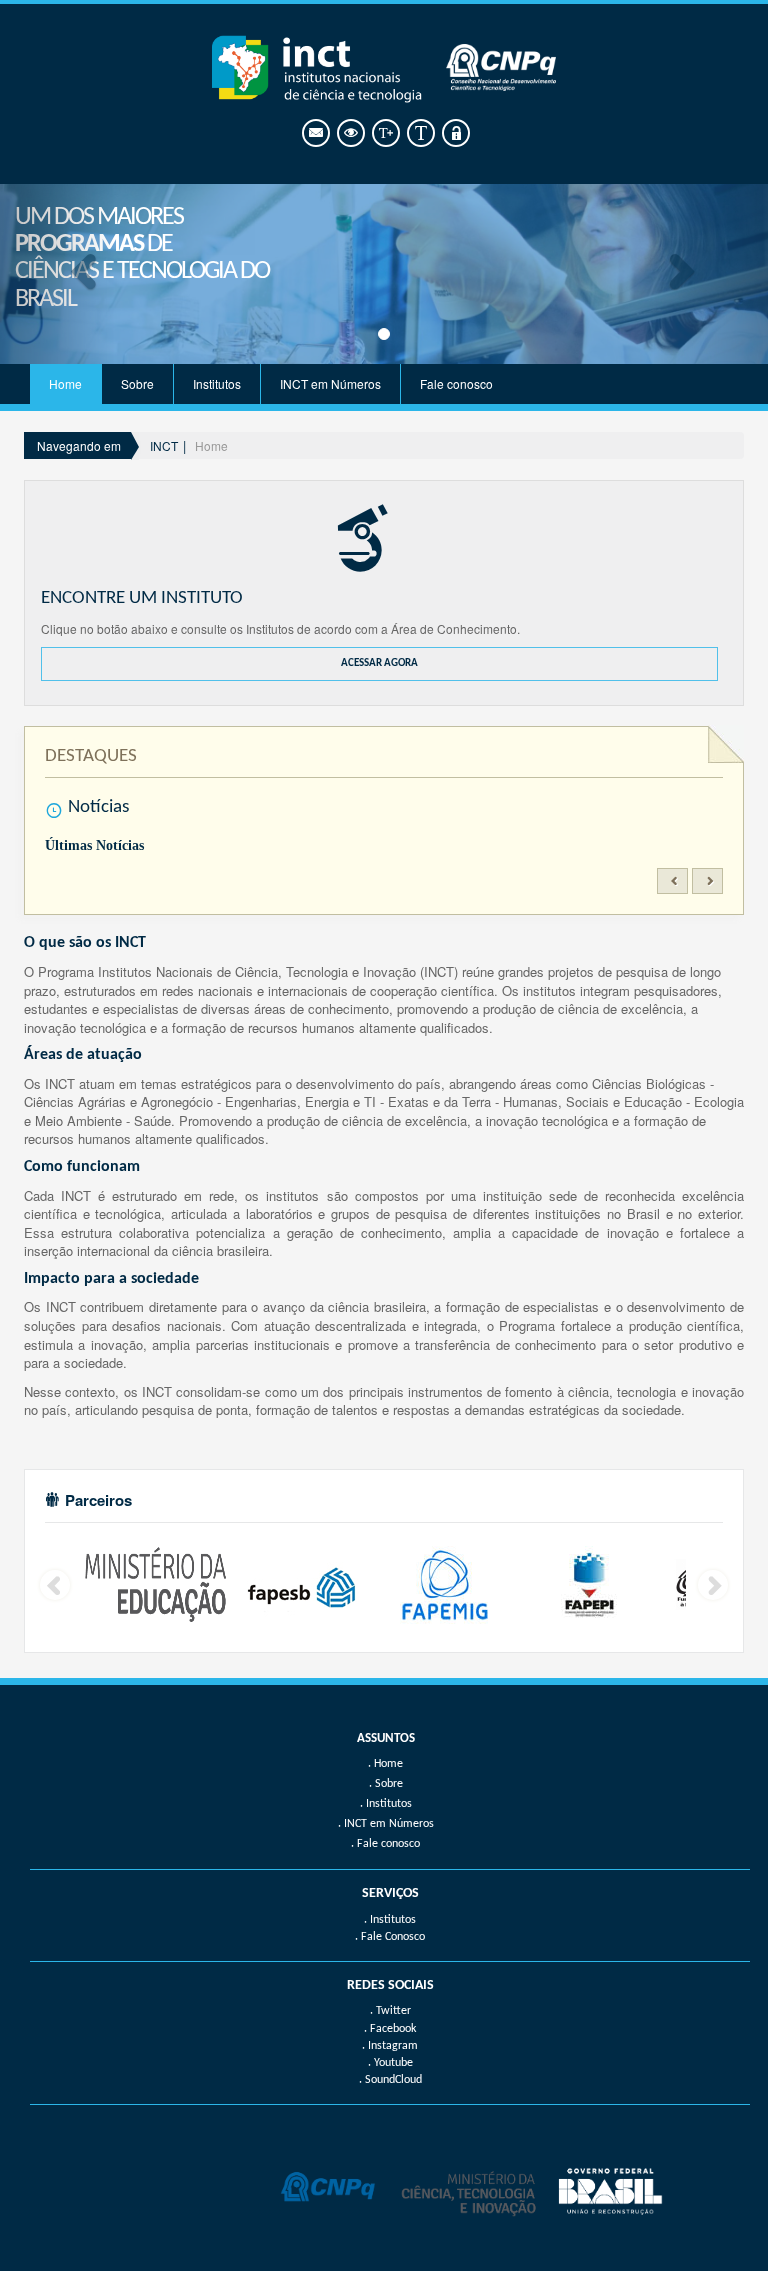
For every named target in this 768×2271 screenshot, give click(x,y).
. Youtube (390, 2063)
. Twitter (390, 2011)
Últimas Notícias (94, 845)
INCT (164, 445)
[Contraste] (349, 133)
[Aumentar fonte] (384, 133)
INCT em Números (330, 383)
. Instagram (390, 2046)
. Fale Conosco (390, 1937)
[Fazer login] (454, 133)
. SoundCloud (390, 2080)
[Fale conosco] (314, 133)
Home (65, 383)
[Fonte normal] (419, 133)
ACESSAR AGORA (379, 663)
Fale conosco (456, 383)
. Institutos (390, 1920)
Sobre (137, 383)
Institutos (217, 383)
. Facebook (390, 2029)
